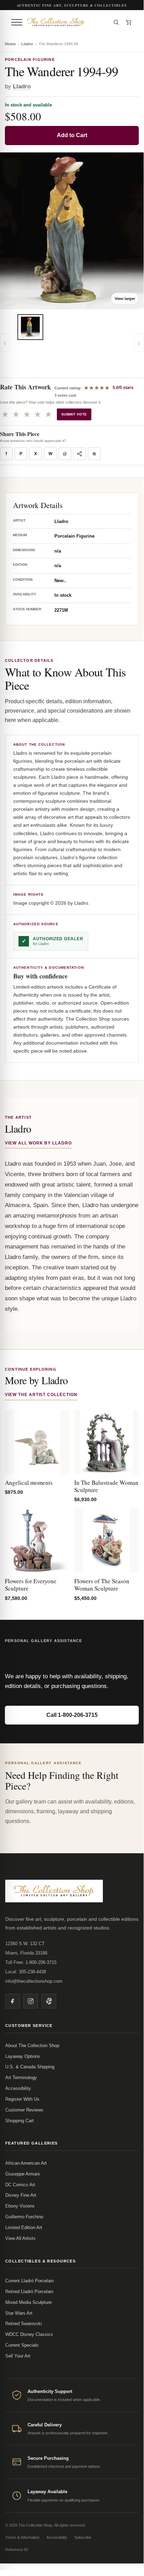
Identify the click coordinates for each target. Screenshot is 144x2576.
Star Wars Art (19, 2313)
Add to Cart (72, 135)
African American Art (26, 2163)
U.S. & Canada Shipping (30, 2067)
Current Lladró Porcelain (29, 2281)
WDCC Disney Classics (29, 2334)
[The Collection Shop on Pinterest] (49, 2001)
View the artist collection (41, 1395)
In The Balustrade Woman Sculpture (106, 1486)
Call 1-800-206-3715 (72, 1715)
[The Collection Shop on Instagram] (31, 2001)
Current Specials (22, 2345)
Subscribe (83, 2537)
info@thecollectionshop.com (34, 1981)
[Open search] (116, 22)
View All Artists (20, 2238)
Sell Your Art (18, 2356)
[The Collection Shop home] (67, 22)
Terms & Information (22, 2537)
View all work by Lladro (38, 1143)
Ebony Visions (20, 2206)
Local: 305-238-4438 (26, 1972)
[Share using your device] (79, 454)
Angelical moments (29, 1483)
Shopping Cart (20, 2121)
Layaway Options (23, 2056)
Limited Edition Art (24, 2228)
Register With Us (22, 2099)
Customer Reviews (24, 2110)
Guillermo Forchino (24, 2217)
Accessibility (18, 2088)
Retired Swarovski (24, 2324)
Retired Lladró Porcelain (29, 2292)
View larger (125, 299)
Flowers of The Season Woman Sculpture (102, 1585)
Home (10, 44)
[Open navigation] (17, 22)
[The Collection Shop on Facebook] (13, 2001)
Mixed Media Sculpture (28, 2302)
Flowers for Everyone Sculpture (31, 1585)
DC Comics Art (20, 2185)
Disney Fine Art (21, 2195)
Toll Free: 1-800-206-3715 (31, 1962)
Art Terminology (21, 2078)
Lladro (27, 44)
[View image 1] (30, 327)
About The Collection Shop (32, 2046)
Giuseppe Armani (22, 2174)
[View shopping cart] (129, 22)
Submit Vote (74, 414)
